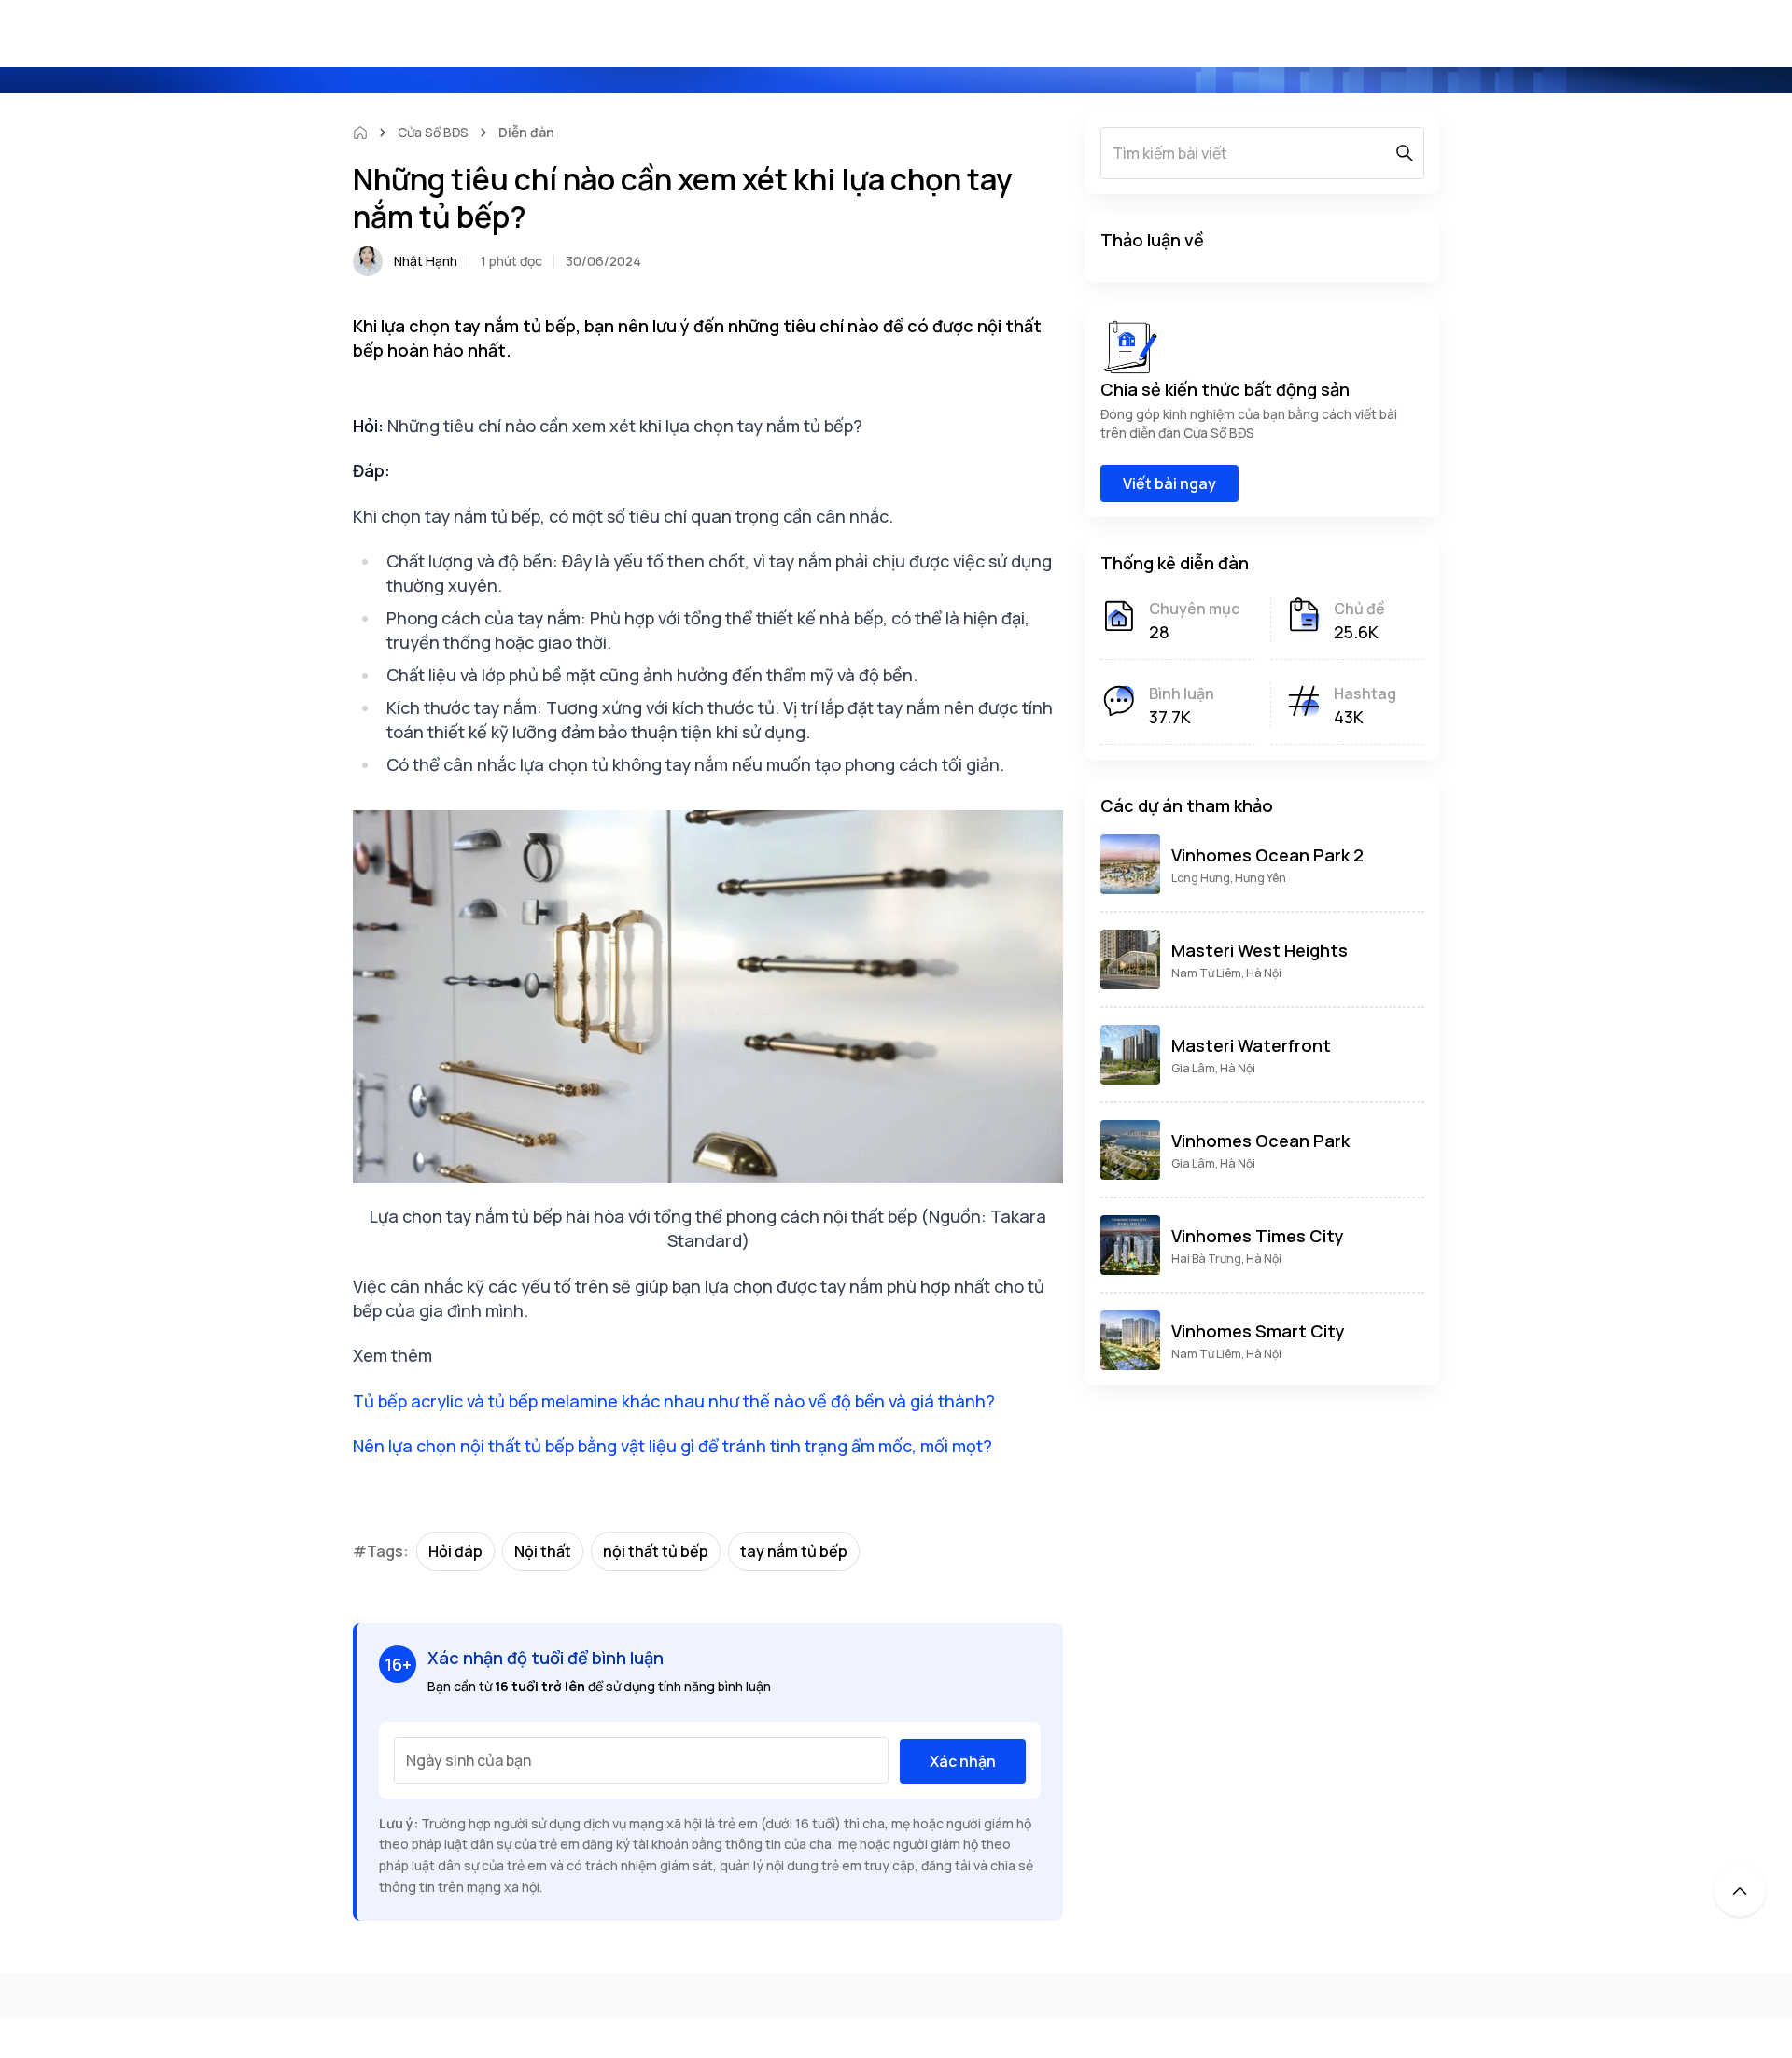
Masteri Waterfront (1251, 1045)
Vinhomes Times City (1258, 1236)
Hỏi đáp (455, 1551)
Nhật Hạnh (426, 261)
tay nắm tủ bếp (794, 1551)
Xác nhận (963, 1761)
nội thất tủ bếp (656, 1551)
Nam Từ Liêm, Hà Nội (1226, 973)
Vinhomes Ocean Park (1260, 1141)
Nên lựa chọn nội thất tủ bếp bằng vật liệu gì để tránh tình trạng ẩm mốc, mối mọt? (672, 1446)
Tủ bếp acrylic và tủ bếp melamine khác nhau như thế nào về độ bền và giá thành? (674, 1401)
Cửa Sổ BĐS (433, 132)
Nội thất (543, 1551)
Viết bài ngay (1169, 483)
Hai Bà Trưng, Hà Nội (1226, 1259)
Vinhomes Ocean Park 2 (1267, 855)
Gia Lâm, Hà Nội (1213, 1068)
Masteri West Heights (1260, 950)
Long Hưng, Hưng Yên (1229, 878)
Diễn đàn (526, 132)
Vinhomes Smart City (1258, 1331)
